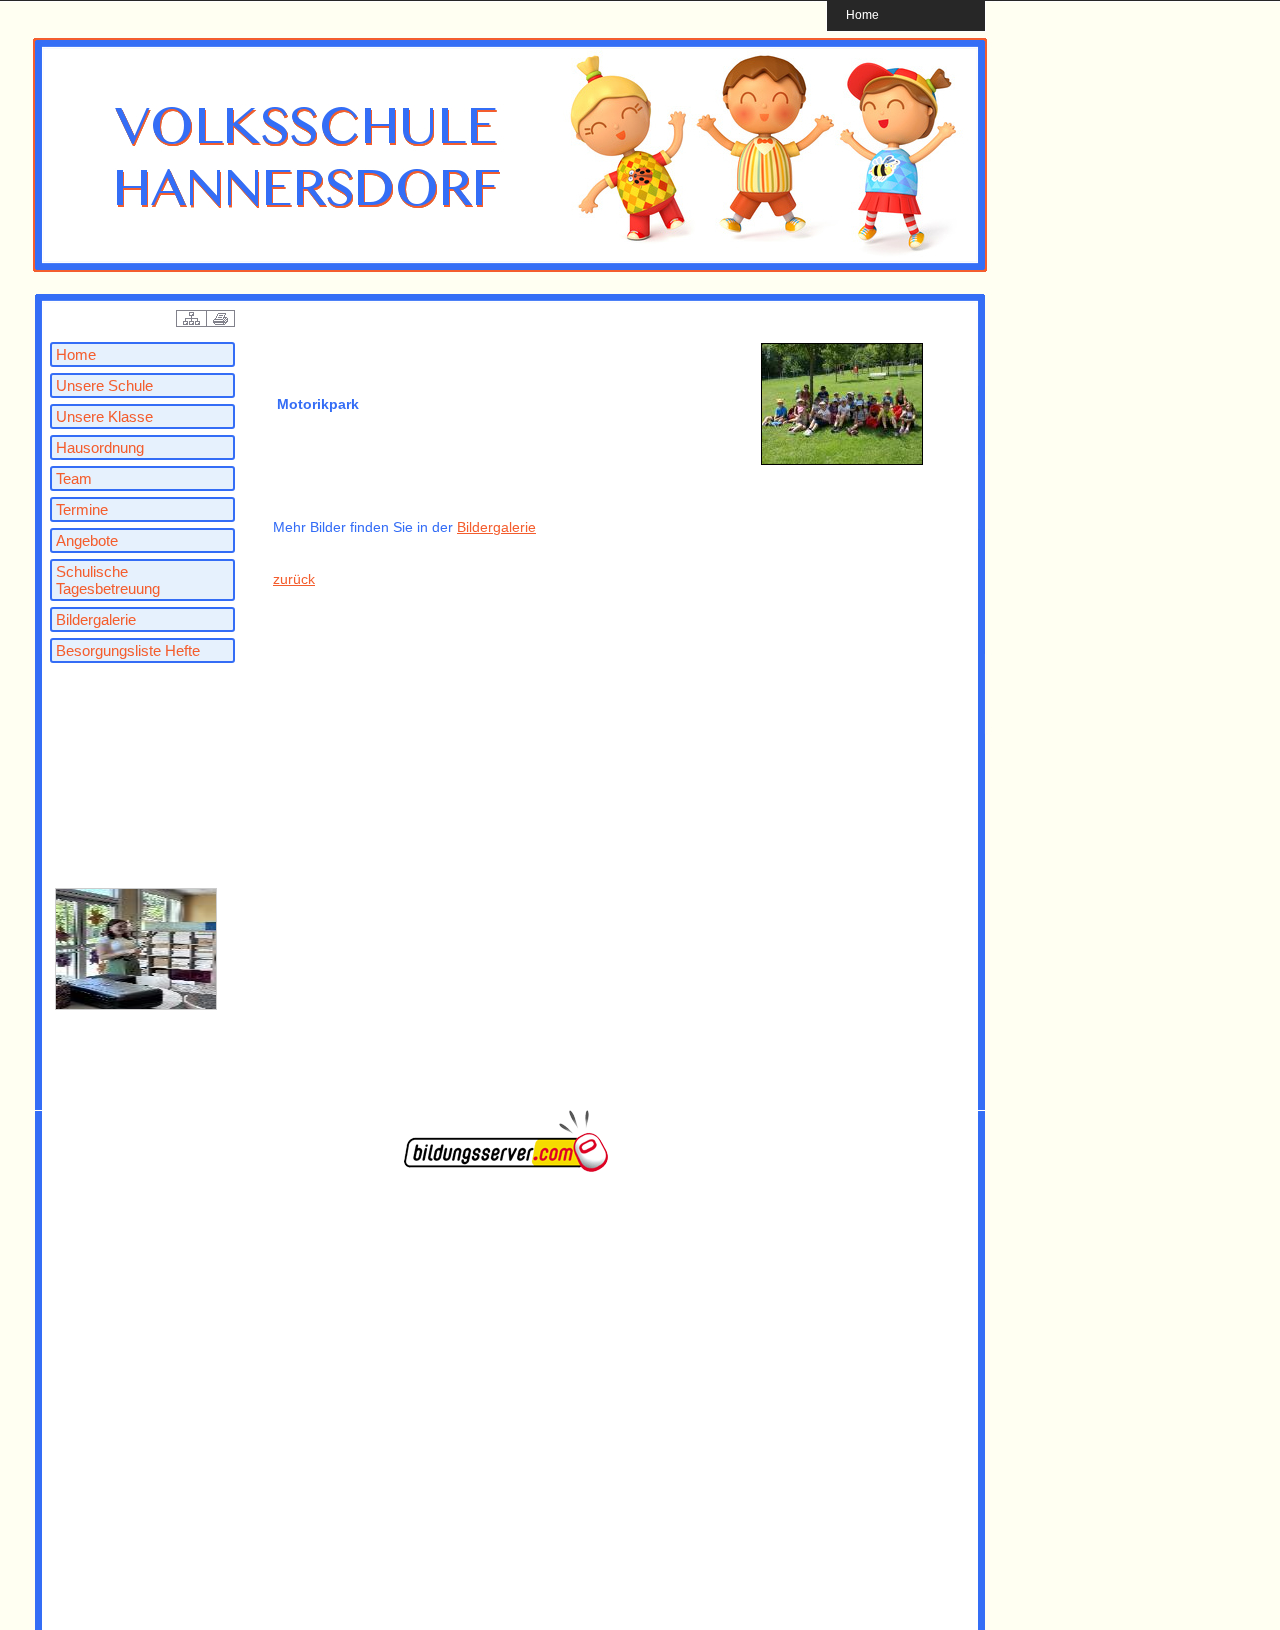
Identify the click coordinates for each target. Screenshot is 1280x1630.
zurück (294, 579)
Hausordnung (100, 447)
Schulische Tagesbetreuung (108, 580)
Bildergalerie (96, 619)
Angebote (87, 540)
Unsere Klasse (104, 416)
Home (862, 14)
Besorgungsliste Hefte (128, 650)
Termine (82, 509)
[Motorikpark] (842, 461)
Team (74, 478)
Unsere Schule (104, 385)
